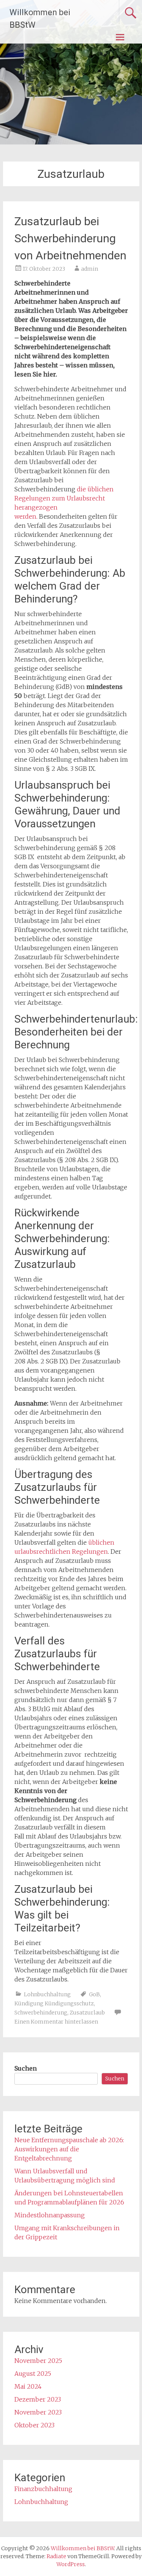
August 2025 (33, 2374)
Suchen (26, 2068)
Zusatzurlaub (87, 2013)
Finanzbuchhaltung (43, 2489)
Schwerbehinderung (41, 2013)
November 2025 (38, 2361)
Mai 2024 (28, 2386)
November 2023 (38, 2412)
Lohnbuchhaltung (47, 1994)
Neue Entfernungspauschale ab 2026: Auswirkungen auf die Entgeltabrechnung (69, 2149)
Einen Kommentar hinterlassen (56, 2022)
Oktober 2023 (34, 2425)
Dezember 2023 (38, 2399)
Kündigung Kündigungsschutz (54, 2003)
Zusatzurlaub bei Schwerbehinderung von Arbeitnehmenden (70, 238)
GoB (94, 1994)
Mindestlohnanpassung (50, 2215)
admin (90, 269)
